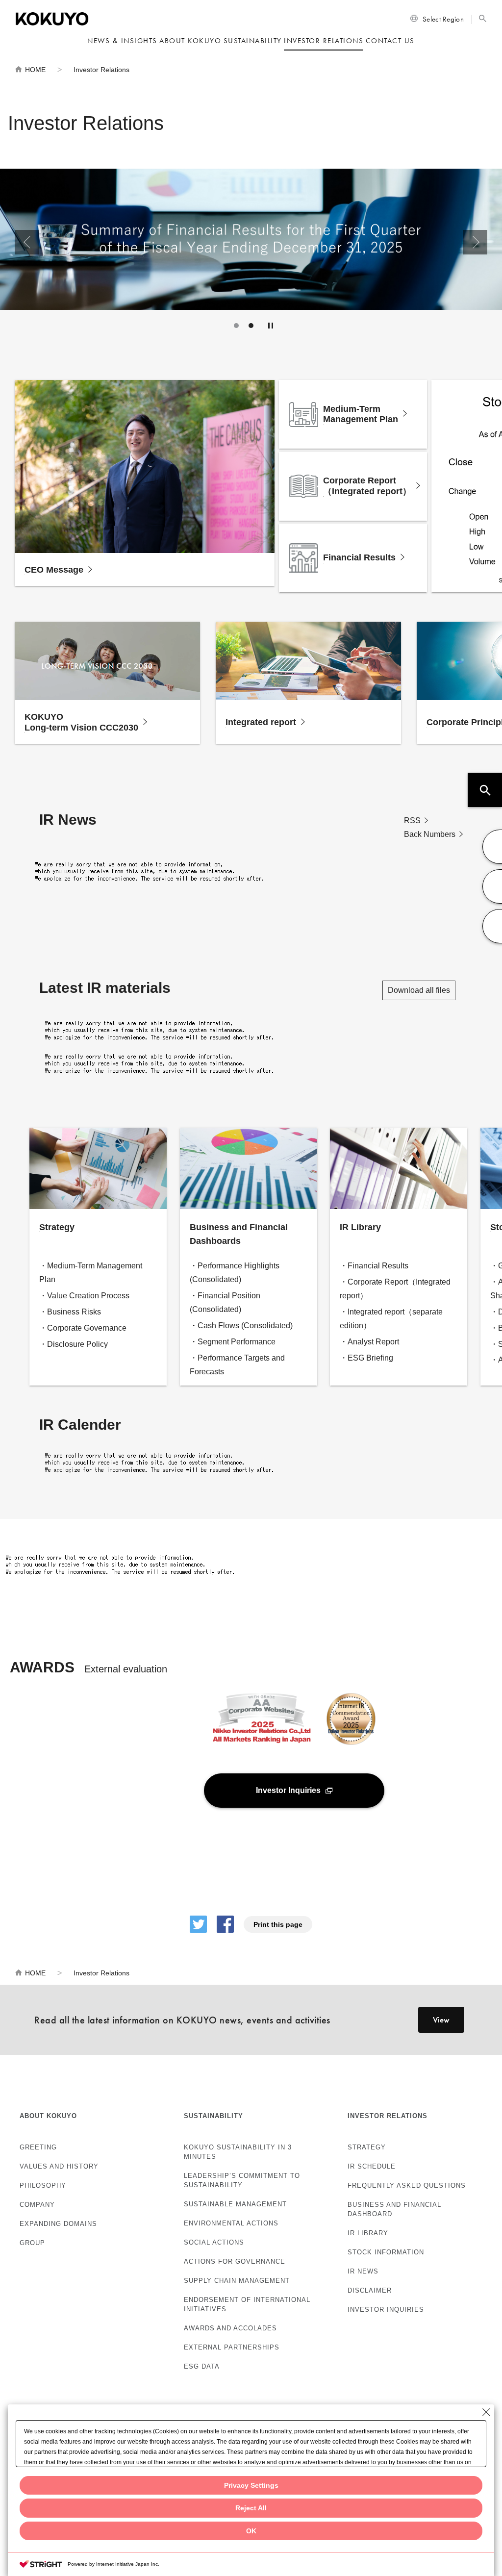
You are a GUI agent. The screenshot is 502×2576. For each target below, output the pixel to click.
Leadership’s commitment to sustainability (242, 2180)
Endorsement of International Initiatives (247, 2304)
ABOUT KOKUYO (48, 2116)
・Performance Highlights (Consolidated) (235, 1273)
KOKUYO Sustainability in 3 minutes (238, 2152)
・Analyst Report (369, 1342)
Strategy (367, 2147)
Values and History (59, 2166)
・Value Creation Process (84, 1296)
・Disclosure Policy (74, 1344)
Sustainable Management (235, 2204)
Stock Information (386, 2252)
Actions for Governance (235, 2261)
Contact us (390, 41)
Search (485, 790)
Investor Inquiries (386, 2310)
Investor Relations (324, 41)
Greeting (38, 2147)
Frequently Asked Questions (407, 2185)
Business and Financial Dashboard (394, 2209)
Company (37, 2205)
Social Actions (214, 2242)
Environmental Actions (231, 2223)
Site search (483, 18)
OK (251, 2531)
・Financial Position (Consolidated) (225, 1302)
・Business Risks (70, 1312)
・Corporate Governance (83, 1328)
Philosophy (43, 2185)
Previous (27, 242)
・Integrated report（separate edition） (391, 1319)
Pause (271, 326)
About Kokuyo (190, 41)
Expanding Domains (58, 2224)
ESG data (202, 2366)
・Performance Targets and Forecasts (237, 1365)
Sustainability (253, 41)
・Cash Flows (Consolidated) (241, 1326)
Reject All (251, 2508)
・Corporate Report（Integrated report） (395, 1289)
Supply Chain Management (237, 2281)
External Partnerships (232, 2347)
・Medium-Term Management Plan (91, 1273)
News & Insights (122, 41)
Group (32, 2243)
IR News (363, 2271)
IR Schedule (372, 2166)
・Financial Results (374, 1266)
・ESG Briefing (366, 1358)
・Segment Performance (233, 1342)
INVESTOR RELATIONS (388, 2116)
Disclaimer (370, 2290)
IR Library (368, 2233)
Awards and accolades (230, 2328)
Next (475, 242)
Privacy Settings (251, 2485)
